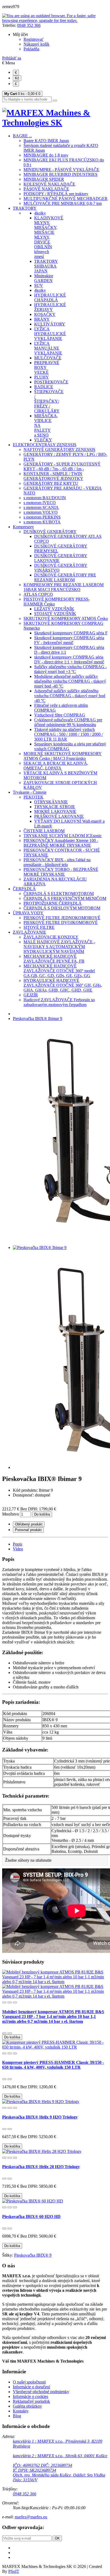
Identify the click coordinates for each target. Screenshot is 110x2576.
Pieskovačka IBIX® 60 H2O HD (31, 2217)
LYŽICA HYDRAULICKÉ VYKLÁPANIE (50, 334)
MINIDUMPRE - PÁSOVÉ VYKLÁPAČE (61, 170)
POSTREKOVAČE (51, 382)
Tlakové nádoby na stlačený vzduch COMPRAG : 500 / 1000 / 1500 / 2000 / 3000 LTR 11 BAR (68, 734)
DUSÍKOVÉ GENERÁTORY (50, 532)
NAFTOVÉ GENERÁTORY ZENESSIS (59, 450)
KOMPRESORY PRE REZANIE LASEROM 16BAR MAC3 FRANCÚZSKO (64, 587)
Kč (17, 78)
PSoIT (14, 2571)
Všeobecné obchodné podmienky (41, 2392)
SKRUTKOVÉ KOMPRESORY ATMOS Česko (66, 618)
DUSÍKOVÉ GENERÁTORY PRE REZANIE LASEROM (65, 577)
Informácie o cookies (30, 2396)
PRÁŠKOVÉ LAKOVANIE (59, 816)
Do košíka (42, 1514)
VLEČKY (43, 440)
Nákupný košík (36, 44)
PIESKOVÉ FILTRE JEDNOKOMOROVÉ (62, 918)
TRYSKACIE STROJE (55, 807)
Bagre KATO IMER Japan (46, 141)
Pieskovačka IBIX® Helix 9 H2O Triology (40, 2117)
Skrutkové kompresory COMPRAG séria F (71, 633)
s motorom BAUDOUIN (45, 498)
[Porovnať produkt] (10, 2002)
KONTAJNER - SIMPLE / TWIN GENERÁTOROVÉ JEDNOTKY (53, 476)
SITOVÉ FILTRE (39, 927)
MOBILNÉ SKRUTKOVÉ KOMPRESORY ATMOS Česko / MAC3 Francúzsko (63, 756)
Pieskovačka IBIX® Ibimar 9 (38, 1019)
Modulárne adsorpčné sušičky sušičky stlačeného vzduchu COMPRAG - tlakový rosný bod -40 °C (70, 681)
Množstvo (11, 1514)
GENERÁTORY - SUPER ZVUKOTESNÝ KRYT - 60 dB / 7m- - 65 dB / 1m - (62, 466)
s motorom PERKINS (42, 517)
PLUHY (42, 377)
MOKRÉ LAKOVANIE (55, 812)
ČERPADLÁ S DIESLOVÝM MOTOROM (62, 908)
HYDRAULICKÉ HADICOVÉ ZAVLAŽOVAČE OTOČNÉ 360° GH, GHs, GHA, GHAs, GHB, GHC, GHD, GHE (63, 985)
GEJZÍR (31, 995)
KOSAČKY (45, 314)
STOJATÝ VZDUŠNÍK (55, 614)
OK (57, 2538)
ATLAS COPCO (38, 594)
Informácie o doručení (31, 2387)
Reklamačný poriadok (31, 2401)
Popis (17, 1544)
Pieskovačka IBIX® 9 (33, 2255)
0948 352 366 (29, 25)
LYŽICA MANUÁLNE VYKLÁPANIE (48, 348)
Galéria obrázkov (27, 2406)
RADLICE (44, 387)
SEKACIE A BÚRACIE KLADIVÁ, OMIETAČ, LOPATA (56, 766)
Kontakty (21, 2411)
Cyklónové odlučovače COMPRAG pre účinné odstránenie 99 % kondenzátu (68, 722)
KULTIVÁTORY (50, 324)
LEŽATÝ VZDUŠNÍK (54, 609)
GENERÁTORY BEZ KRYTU (51, 483)
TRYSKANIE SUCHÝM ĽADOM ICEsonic (63, 836)
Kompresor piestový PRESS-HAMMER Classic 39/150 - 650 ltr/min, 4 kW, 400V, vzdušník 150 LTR (53, 2065)
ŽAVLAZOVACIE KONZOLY (51, 937)
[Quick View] (15, 2002)
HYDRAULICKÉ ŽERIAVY (50, 307)
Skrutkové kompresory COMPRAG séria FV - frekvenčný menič (69, 640)
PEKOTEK (34, 797)
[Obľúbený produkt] (4, 2002)
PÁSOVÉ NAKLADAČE (46, 189)
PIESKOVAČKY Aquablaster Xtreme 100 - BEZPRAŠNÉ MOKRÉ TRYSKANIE (61, 843)
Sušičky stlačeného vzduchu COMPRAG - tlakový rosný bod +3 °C (70, 669)
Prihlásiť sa (12, 58)
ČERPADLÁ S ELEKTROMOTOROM (59, 894)
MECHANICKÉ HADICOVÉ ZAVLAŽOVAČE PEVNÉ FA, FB (54, 959)
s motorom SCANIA (41, 507)
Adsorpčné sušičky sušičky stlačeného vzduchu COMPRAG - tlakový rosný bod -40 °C (70, 696)
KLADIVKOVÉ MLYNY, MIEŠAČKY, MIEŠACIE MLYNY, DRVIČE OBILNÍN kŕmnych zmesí (49, 237)
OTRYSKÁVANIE (51, 802)
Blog (17, 2416)
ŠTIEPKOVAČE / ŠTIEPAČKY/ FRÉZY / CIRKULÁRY (49, 401)
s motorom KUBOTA (42, 522)
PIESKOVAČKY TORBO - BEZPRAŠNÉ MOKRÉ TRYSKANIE (61, 872)
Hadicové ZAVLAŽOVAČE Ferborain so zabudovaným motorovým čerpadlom (59, 1002)
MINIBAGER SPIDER (44, 179)
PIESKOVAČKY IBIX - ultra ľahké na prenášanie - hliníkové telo (57, 862)
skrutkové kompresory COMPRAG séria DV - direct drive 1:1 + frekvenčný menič (69, 659)
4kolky (40, 213)
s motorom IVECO (40, 503)
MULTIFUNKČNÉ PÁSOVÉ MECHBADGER (66, 199)
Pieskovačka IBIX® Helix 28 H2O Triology (41, 2167)
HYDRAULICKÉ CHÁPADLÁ (50, 297)
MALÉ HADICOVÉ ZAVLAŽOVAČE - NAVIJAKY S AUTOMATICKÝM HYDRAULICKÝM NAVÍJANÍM (59, 947)
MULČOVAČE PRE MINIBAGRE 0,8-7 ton (63, 203)
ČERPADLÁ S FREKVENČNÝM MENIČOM (65, 898)
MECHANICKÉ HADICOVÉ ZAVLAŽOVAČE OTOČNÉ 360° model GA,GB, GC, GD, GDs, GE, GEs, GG (59, 971)
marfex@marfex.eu (31, 2517)
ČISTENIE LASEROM (44, 831)
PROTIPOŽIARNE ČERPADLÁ (53, 903)
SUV (39, 285)
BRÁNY (42, 319)
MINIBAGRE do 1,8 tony (46, 155)
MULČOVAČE (48, 358)
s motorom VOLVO (41, 512)
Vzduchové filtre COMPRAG (60, 715)
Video (18, 1549)
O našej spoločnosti (29, 2382)
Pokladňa (31, 49)
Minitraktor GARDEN (44, 278)
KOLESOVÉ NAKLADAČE (49, 184)
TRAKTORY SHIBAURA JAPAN (46, 266)
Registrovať (34, 39)
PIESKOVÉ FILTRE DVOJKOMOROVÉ (61, 923)
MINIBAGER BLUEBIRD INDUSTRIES (60, 174)
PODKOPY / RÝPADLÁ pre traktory (56, 194)
